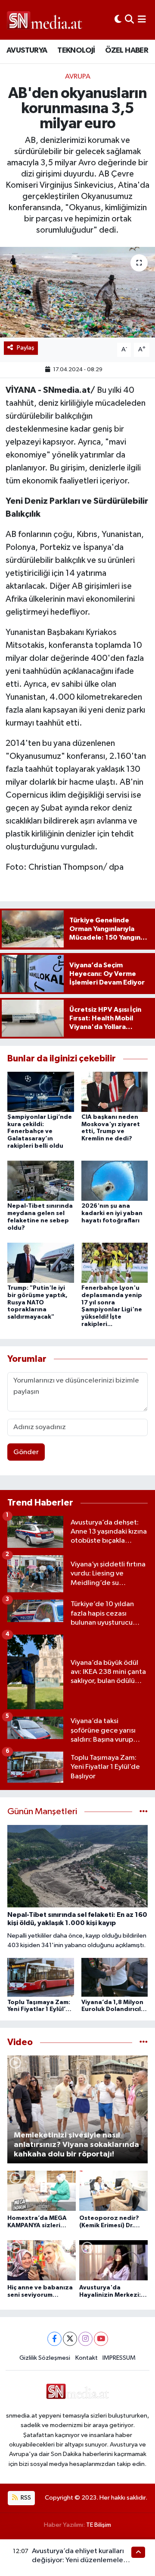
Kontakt (87, 2358)
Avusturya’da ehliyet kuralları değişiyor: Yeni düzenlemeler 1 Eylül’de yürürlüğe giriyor (81, 2560)
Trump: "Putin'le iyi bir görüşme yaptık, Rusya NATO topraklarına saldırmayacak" (37, 1302)
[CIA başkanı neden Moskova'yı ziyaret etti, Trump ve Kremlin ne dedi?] (115, 1091)
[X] (70, 2339)
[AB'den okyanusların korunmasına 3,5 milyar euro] (77, 292)
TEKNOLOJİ (76, 51)
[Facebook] (54, 2339)
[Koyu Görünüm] (118, 20)
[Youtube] (101, 2339)
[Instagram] (85, 2339)
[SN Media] (45, 20)
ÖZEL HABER (127, 51)
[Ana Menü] (142, 20)
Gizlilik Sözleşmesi (45, 2358)
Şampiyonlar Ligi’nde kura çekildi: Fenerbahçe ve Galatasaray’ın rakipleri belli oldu (40, 1132)
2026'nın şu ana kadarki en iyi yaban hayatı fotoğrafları (112, 1213)
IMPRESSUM (119, 2358)
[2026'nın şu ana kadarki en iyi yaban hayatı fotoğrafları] (115, 1181)
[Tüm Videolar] (144, 2042)
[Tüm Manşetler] (144, 1812)
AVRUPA (78, 77)
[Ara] (129, 20)
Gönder (26, 1452)
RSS (25, 2498)
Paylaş (26, 348)
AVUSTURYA (27, 51)
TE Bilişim (99, 2525)
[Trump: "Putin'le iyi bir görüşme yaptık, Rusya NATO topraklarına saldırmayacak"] (41, 1262)
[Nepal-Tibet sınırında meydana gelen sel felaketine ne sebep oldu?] (41, 1181)
